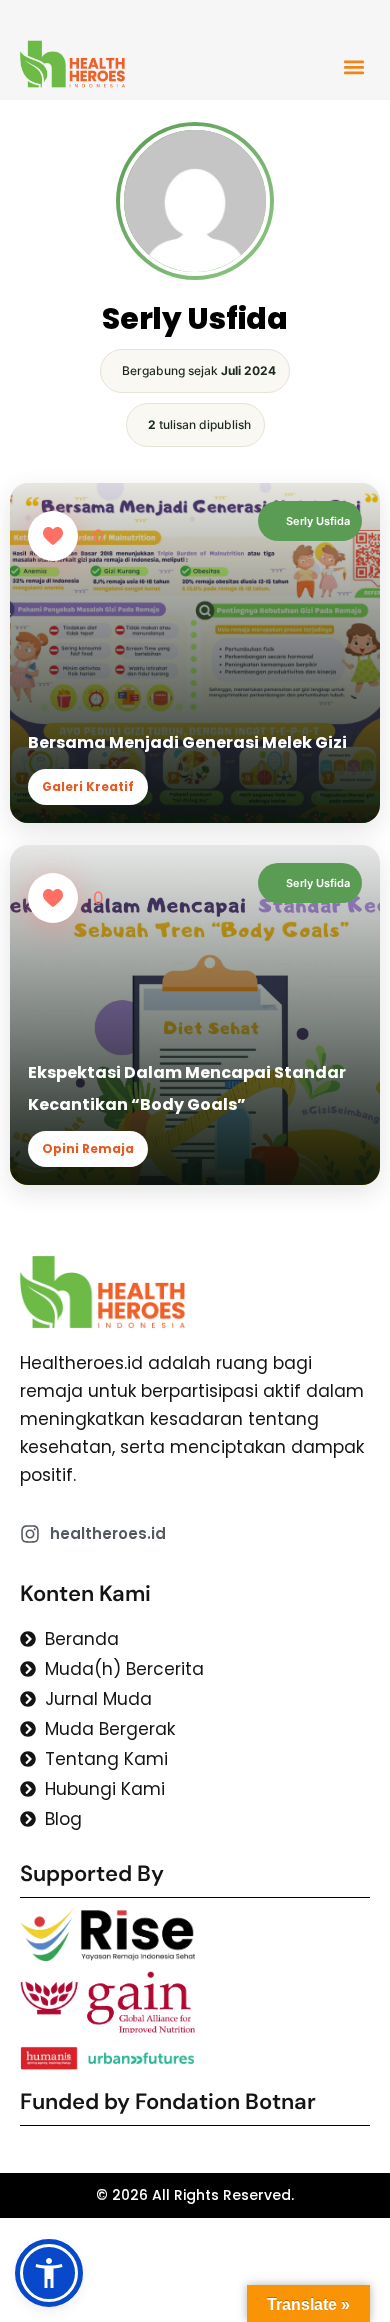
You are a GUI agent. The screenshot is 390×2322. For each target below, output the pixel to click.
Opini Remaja (88, 1148)
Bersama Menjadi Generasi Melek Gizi (187, 742)
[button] (354, 66)
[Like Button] (53, 536)
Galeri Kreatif (88, 786)
